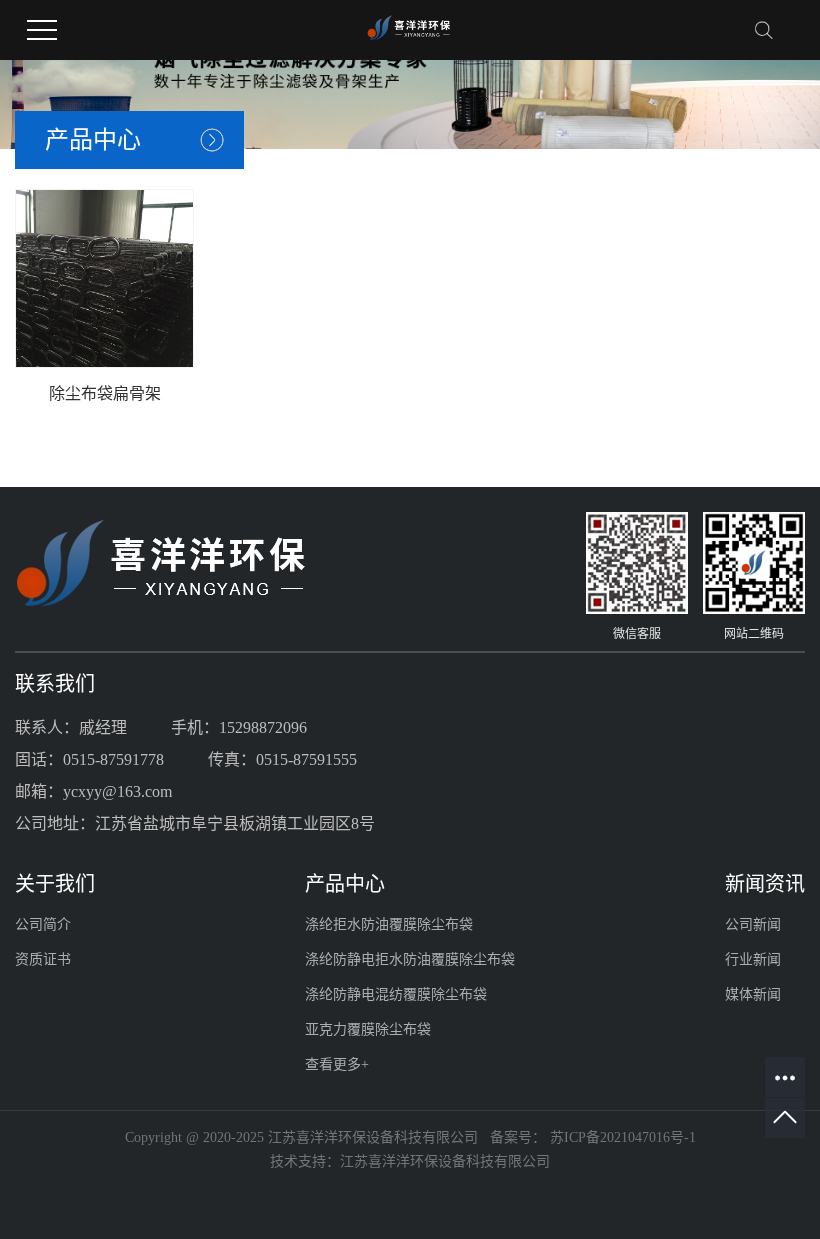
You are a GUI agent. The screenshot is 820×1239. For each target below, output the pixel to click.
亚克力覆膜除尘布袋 (368, 1029)
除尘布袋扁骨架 (105, 393)
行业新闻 (753, 959)
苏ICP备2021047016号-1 (623, 1137)
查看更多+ (337, 1064)
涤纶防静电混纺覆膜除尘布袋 (396, 994)
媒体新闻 (753, 994)
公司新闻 (753, 924)
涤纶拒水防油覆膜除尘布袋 (389, 924)
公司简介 (43, 924)
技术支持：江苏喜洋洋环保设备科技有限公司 (410, 1161)
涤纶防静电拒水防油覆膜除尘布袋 (410, 959)
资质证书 (43, 959)
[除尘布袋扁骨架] (104, 278)
